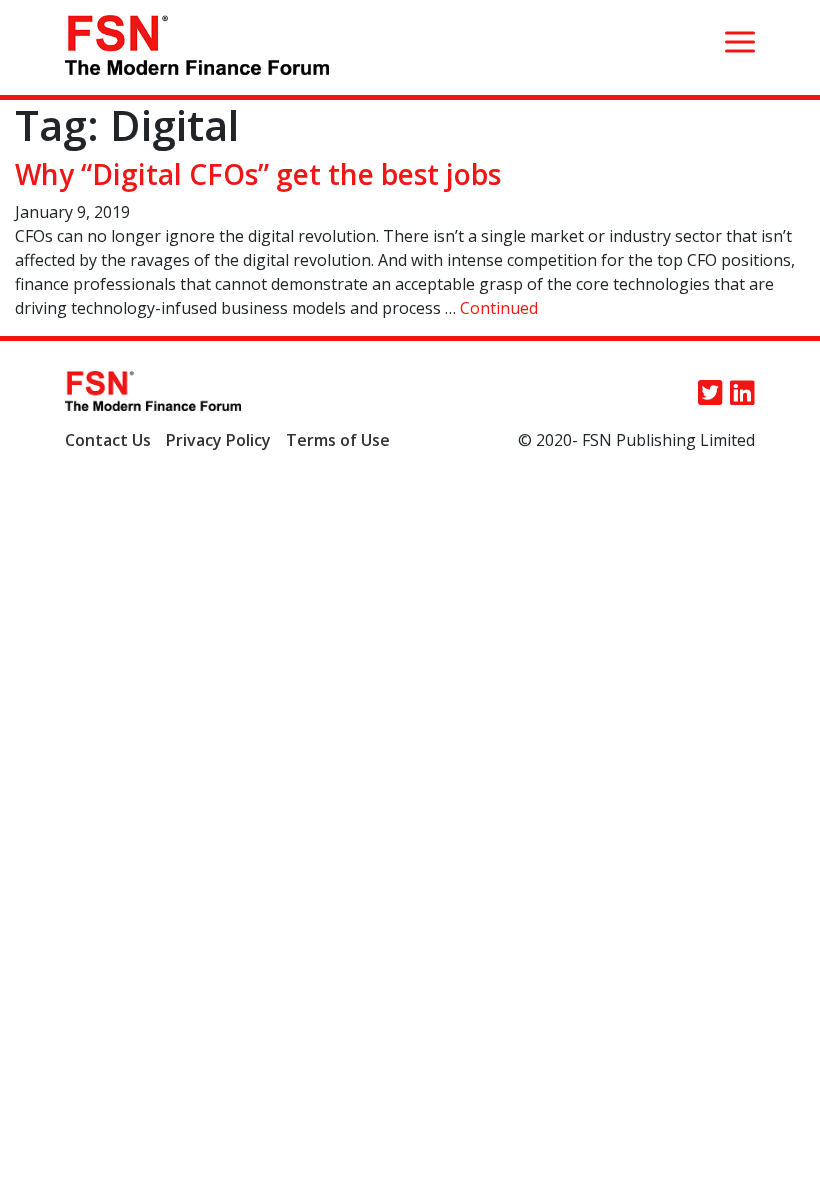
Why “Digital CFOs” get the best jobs (258, 174)
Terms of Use (338, 440)
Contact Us (108, 440)
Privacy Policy (218, 440)
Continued (499, 308)
